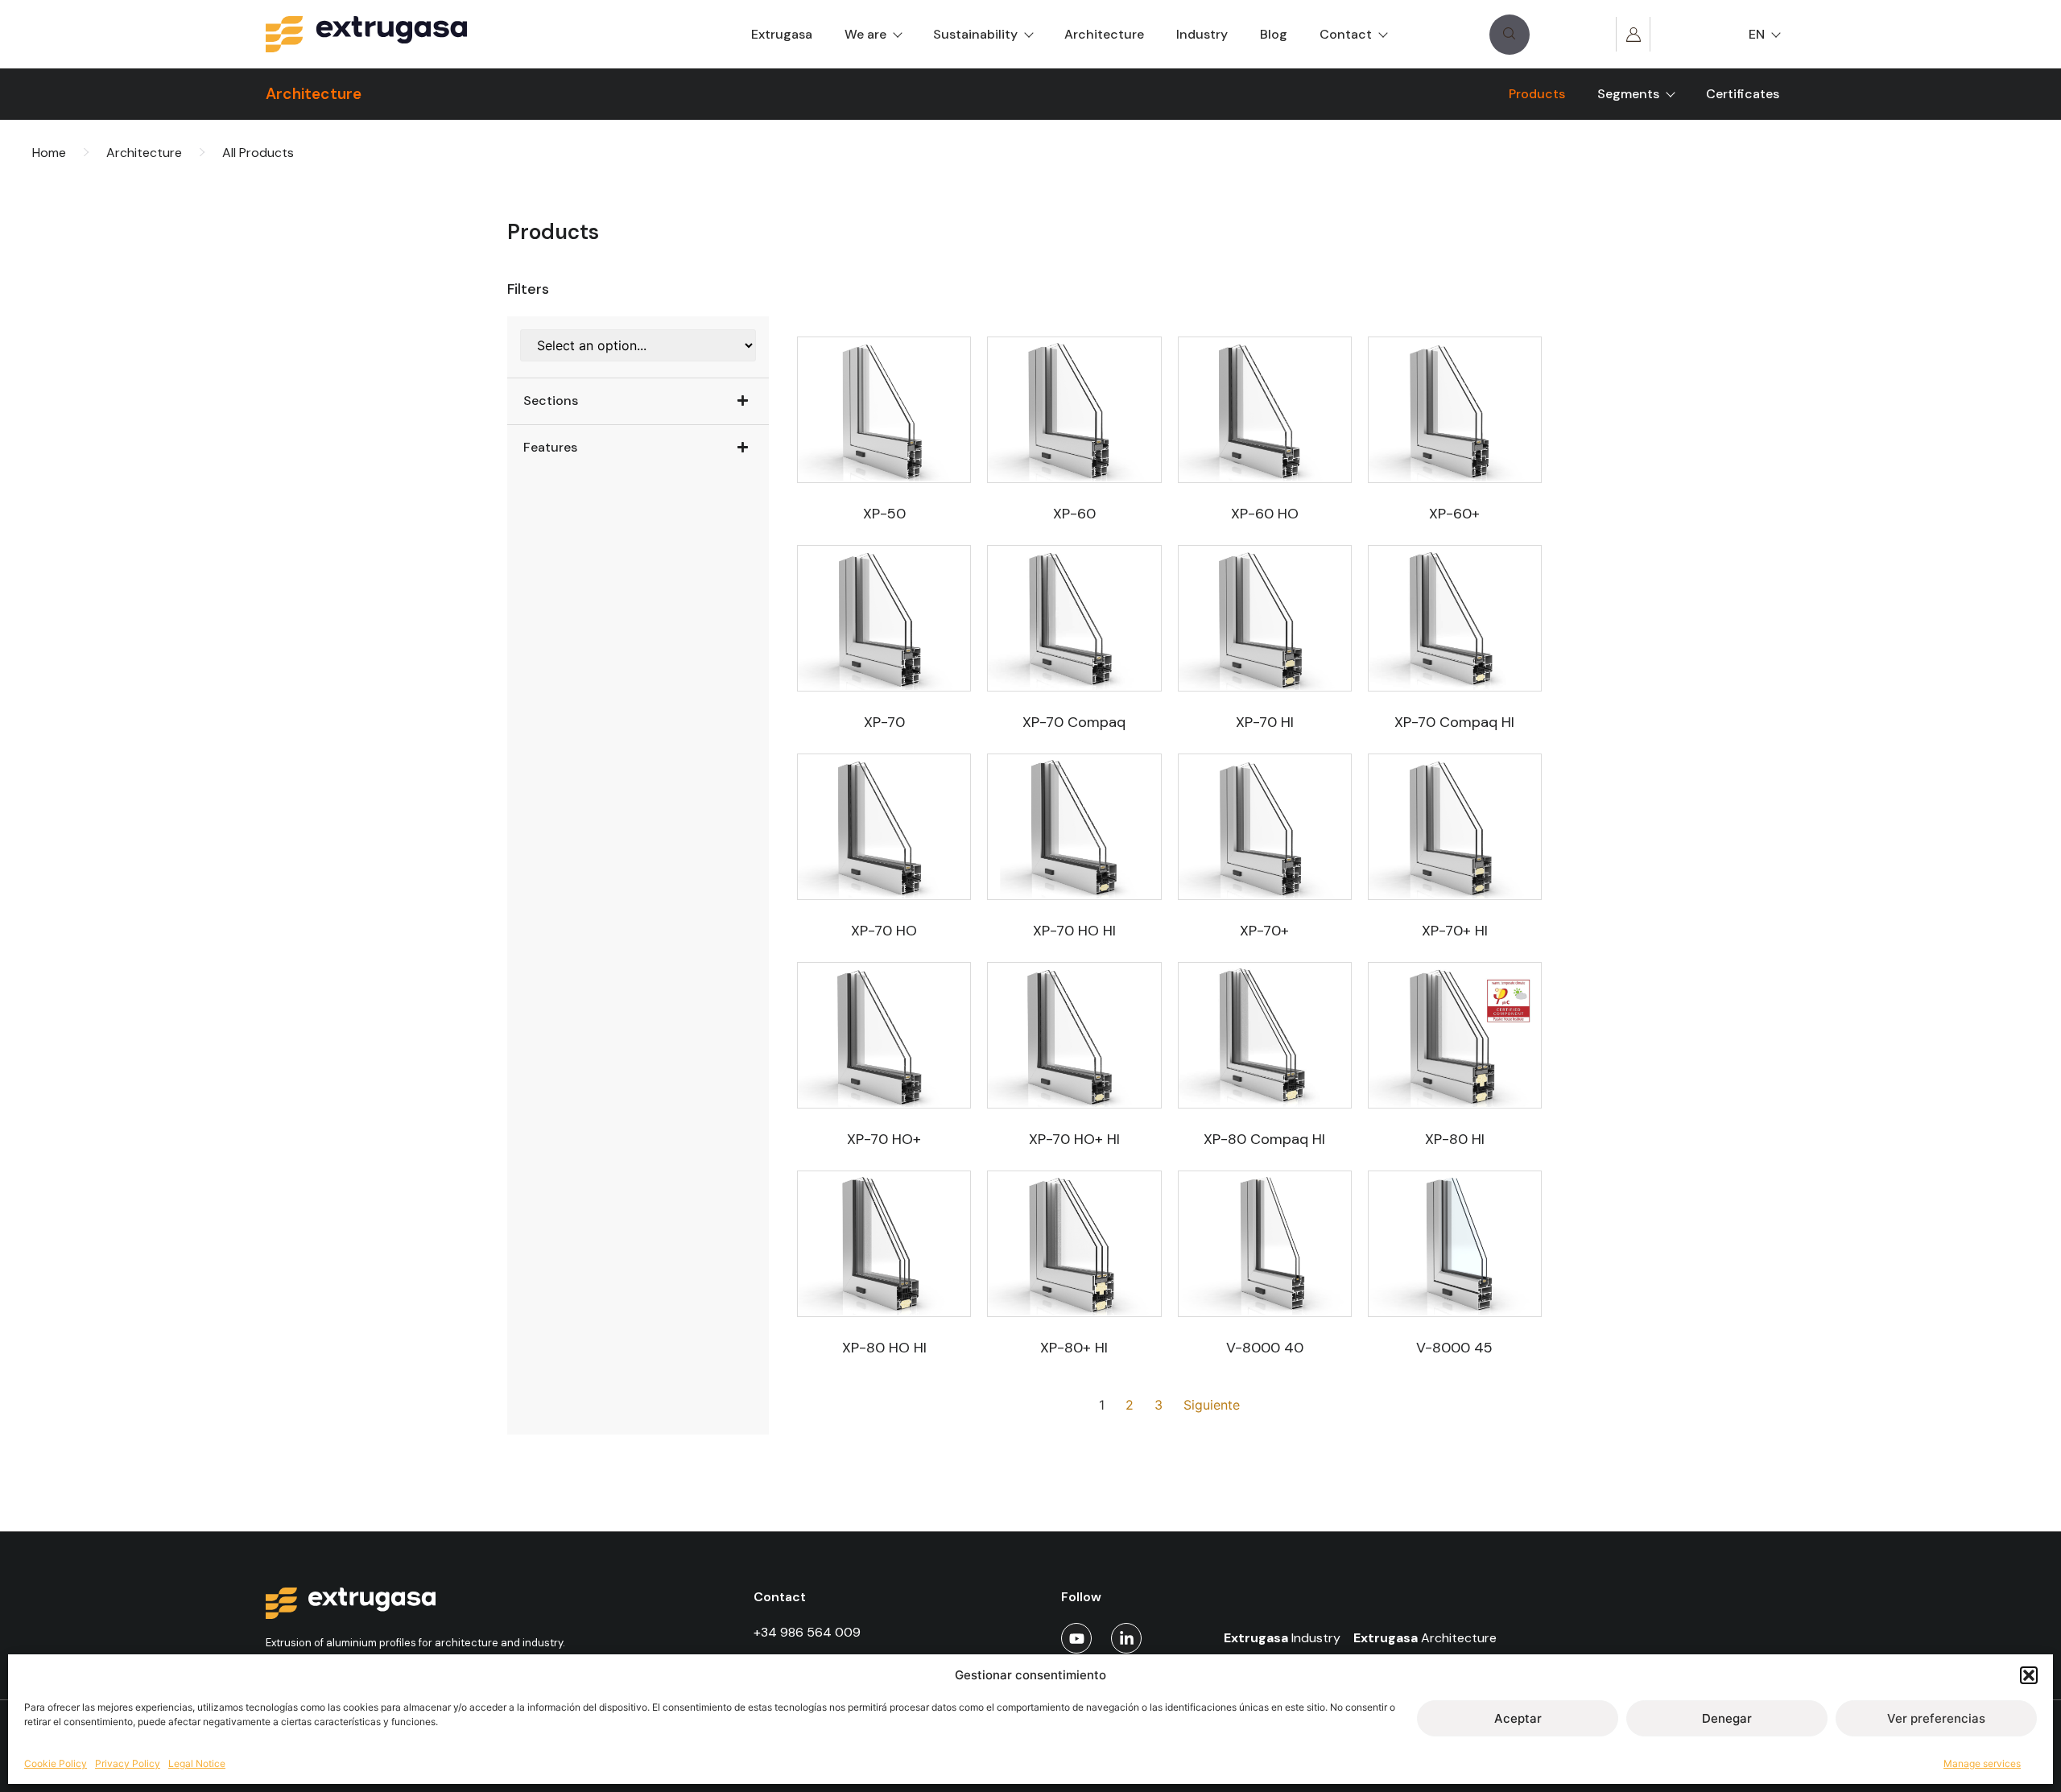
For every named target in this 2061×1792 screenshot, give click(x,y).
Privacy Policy (128, 1763)
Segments (1628, 94)
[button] (2029, 1675)
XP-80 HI (1455, 1139)
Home (49, 153)
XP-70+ (1264, 931)
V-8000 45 (1454, 1348)
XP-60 (1074, 514)
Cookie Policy (56, 1763)
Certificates (1743, 94)
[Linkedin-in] (1126, 1638)
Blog (1274, 34)
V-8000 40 (1265, 1348)
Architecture (1104, 34)
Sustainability (975, 34)
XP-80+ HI (1074, 1348)
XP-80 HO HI (884, 1348)
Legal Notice (197, 1763)
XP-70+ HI (1455, 931)
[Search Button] (1510, 35)
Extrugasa (782, 34)
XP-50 (884, 514)
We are (865, 34)
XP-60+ (1454, 514)
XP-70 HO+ (884, 1139)
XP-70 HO (884, 931)
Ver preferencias (1936, 1718)
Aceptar (1518, 1718)
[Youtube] (1076, 1638)
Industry (1202, 34)
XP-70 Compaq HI (1454, 722)
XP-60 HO (1265, 514)
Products (1537, 94)
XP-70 (884, 722)
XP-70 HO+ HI (1074, 1139)
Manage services (1982, 1763)
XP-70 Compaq (1074, 722)
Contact (1346, 34)
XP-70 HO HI (1074, 931)
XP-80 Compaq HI (1264, 1139)
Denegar (1727, 1718)
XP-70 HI (1265, 722)
